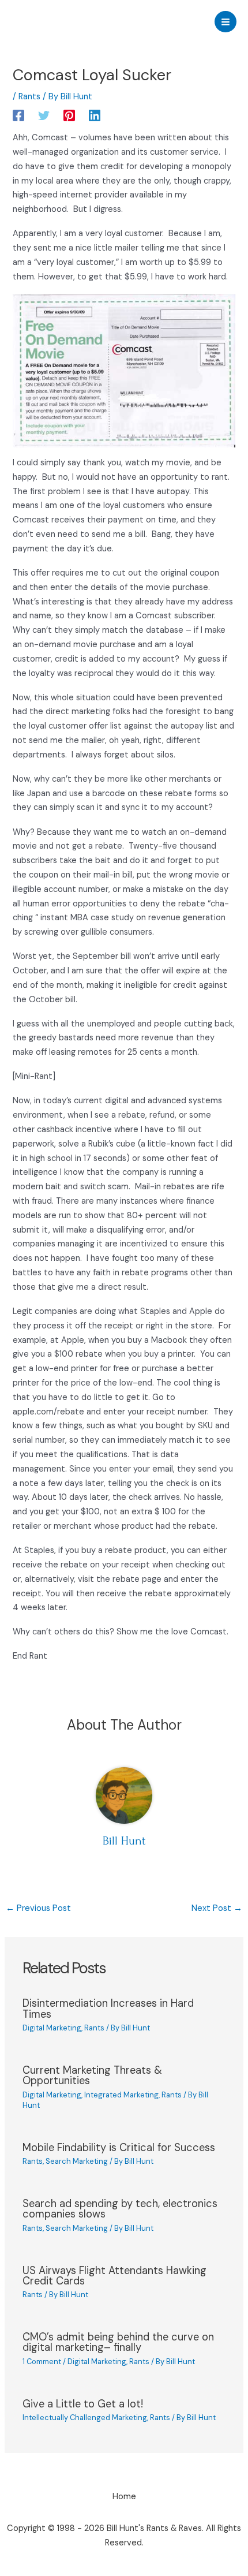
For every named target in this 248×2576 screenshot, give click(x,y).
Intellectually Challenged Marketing (85, 2418)
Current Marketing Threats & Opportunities (92, 2075)
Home (124, 2497)
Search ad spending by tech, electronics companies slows (120, 2209)
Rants (29, 97)
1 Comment (42, 2362)
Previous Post (38, 1908)
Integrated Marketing (121, 2095)
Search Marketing (77, 2161)
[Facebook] (18, 115)
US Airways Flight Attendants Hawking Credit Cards (114, 2276)
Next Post (217, 1908)
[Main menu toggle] (226, 22)
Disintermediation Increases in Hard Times (108, 2008)
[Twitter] (44, 115)
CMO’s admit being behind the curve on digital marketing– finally (118, 2342)
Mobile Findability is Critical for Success (119, 2148)
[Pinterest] (69, 115)
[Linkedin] (95, 115)
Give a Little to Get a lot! (83, 2404)
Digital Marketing (52, 2028)
